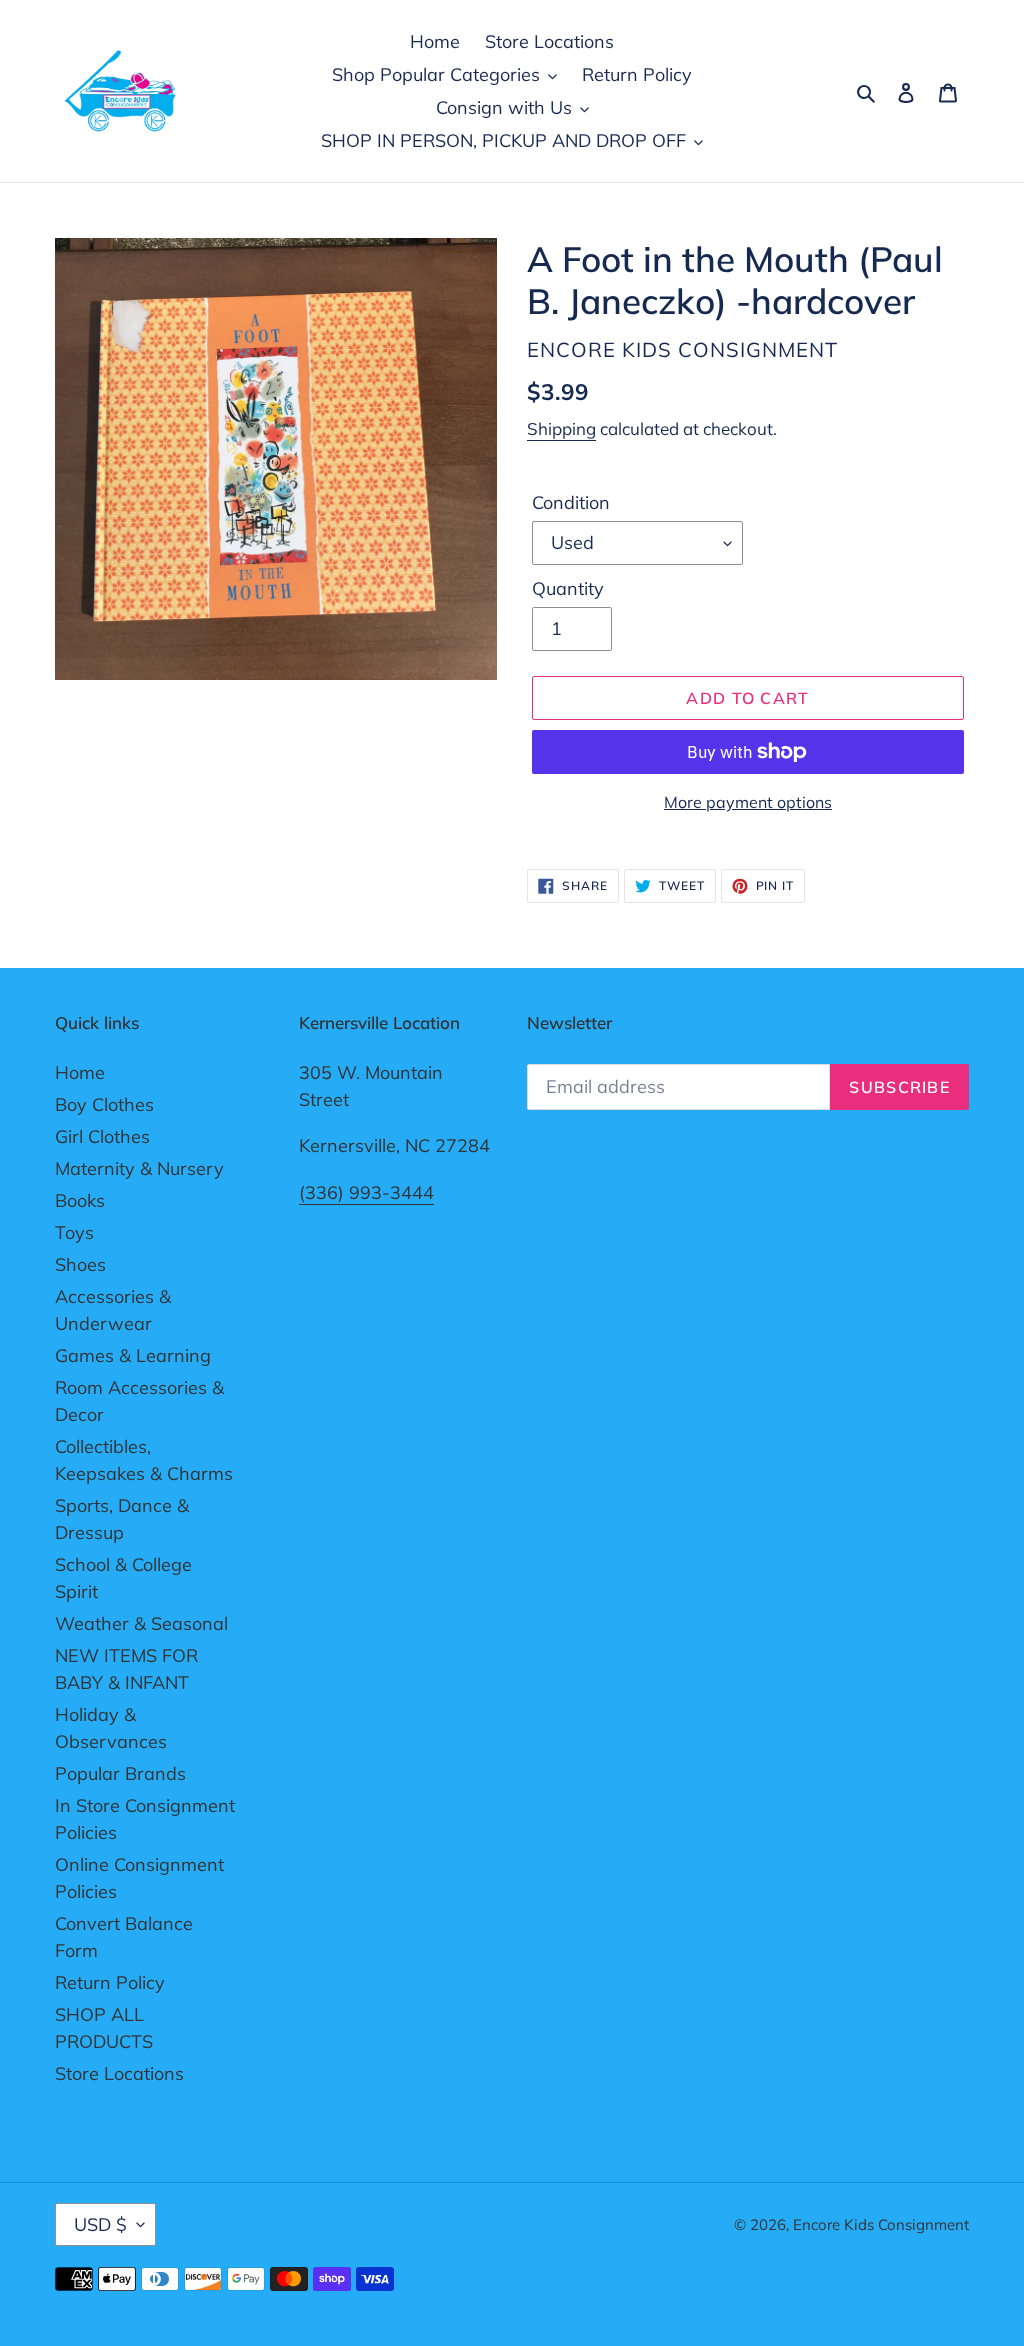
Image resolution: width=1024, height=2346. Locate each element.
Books (80, 1200)
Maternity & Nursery (139, 1168)
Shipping (561, 428)
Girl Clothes (102, 1136)
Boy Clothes (104, 1104)
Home (80, 1072)
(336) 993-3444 (366, 1192)
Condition (571, 502)
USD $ (100, 2224)
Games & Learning (133, 1355)
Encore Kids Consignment (881, 2224)
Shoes (80, 1264)
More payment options (748, 802)
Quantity (568, 588)
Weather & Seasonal (141, 1623)
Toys (74, 1232)
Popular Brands (120, 1773)
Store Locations (119, 2073)
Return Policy (110, 1982)
